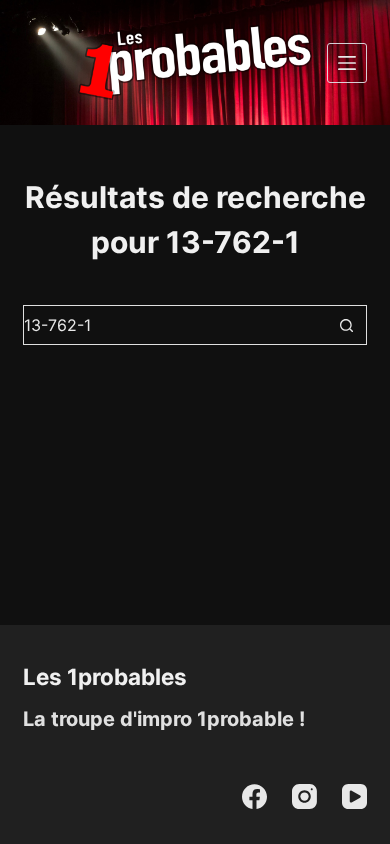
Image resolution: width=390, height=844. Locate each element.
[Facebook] (254, 796)
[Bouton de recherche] (347, 325)
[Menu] (347, 63)
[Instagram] (304, 796)
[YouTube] (354, 796)
